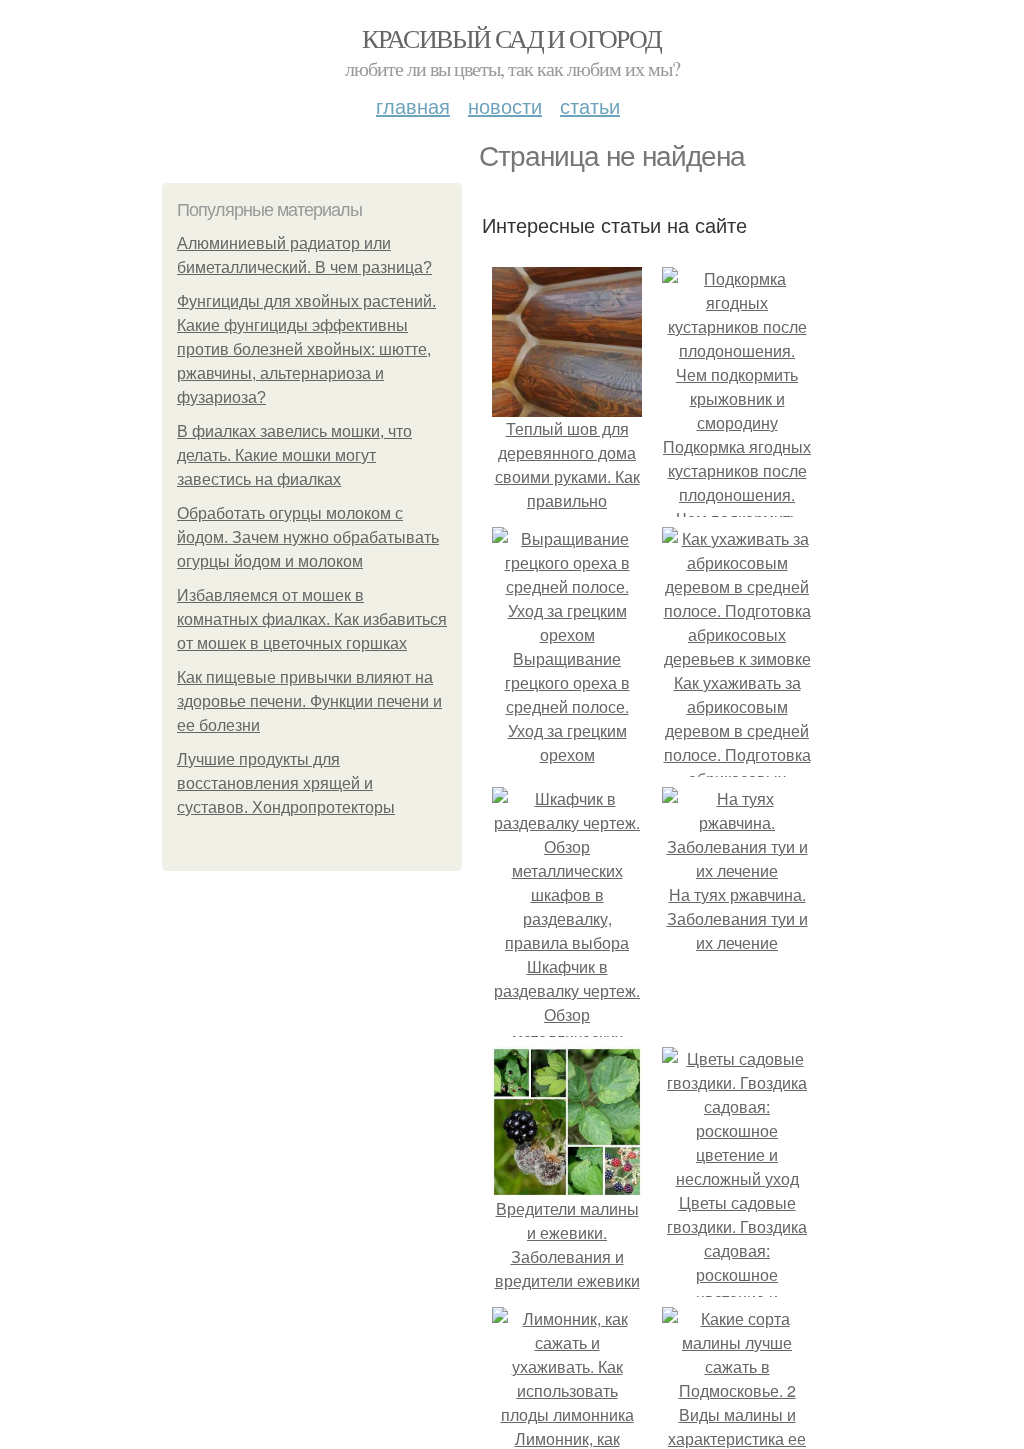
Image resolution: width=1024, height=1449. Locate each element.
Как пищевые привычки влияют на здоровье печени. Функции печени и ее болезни (309, 701)
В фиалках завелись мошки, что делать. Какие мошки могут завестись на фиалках (294, 455)
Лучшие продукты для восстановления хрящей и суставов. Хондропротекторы (286, 783)
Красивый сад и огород (511, 38)
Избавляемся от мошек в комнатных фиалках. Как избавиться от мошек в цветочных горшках (312, 619)
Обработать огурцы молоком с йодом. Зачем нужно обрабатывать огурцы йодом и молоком (308, 537)
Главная (413, 105)
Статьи (590, 105)
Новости (505, 105)
